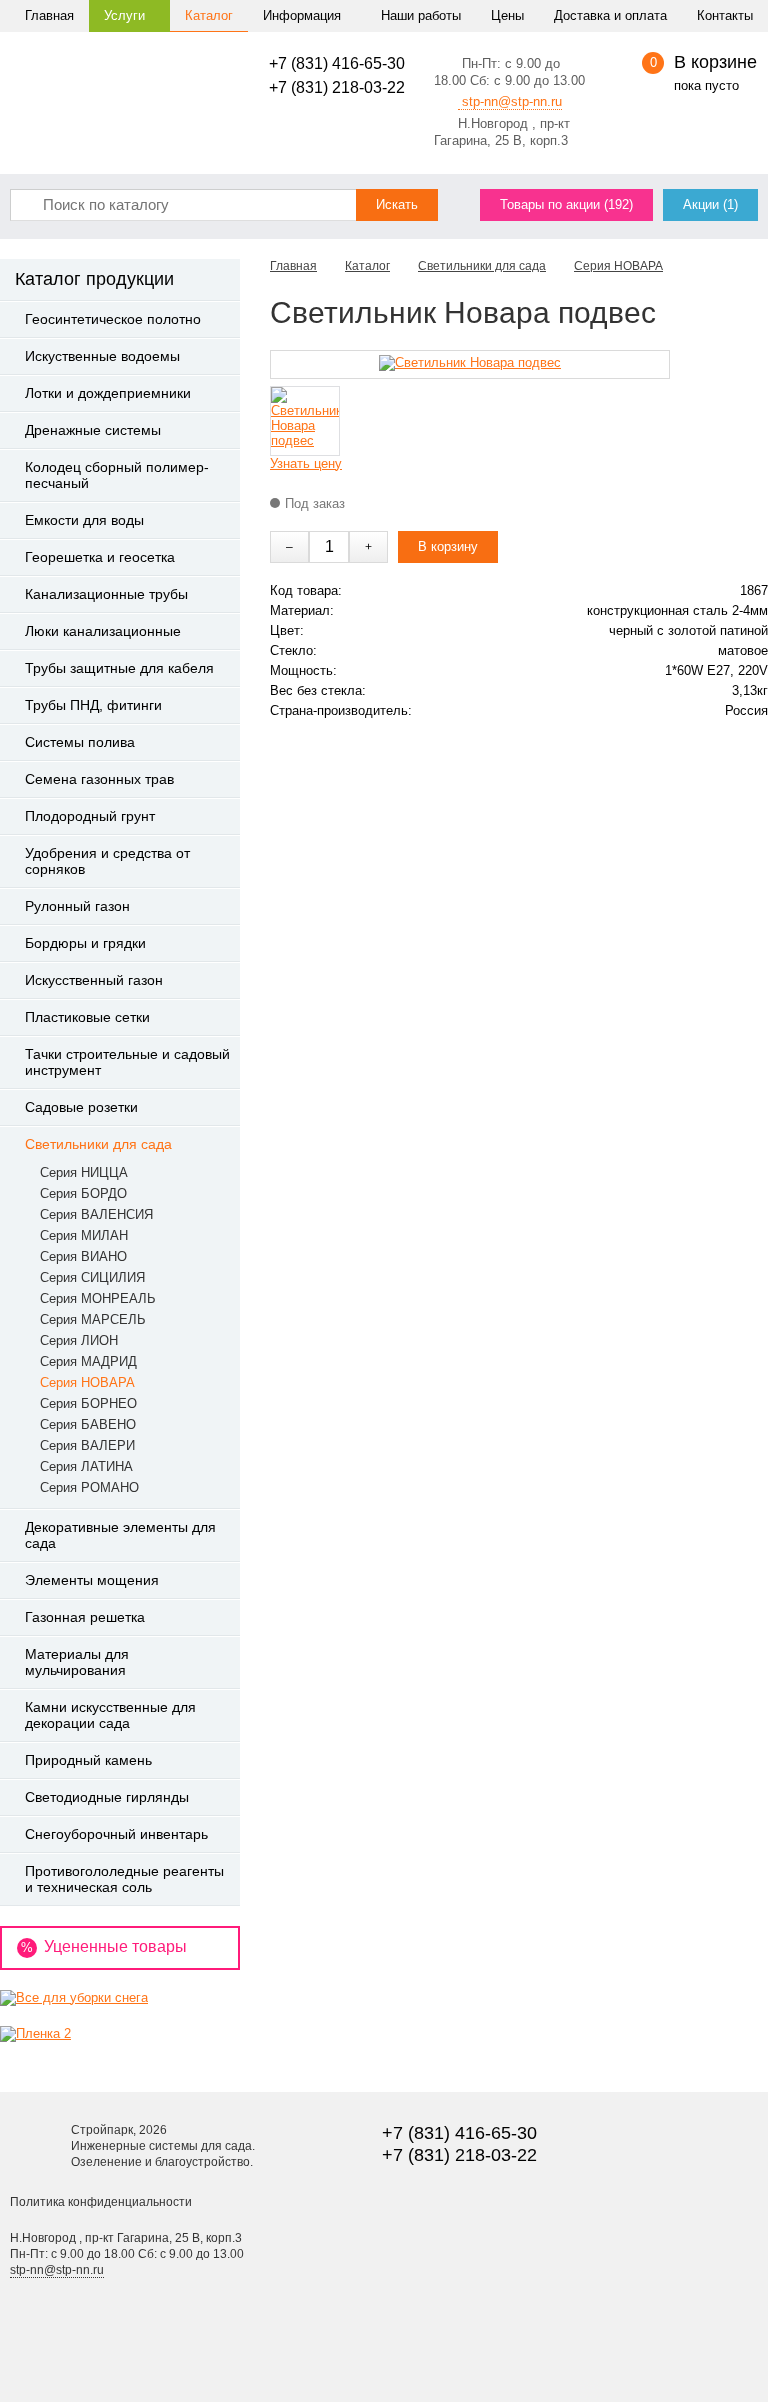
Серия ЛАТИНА (86, 1466)
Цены (507, 15)
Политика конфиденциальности (101, 2202)
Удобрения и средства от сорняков (107, 861)
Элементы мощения (92, 1580)
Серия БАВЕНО (88, 1424)
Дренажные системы (93, 430)
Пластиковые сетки (87, 1017)
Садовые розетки (81, 1107)
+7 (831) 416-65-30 (337, 63)
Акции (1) (710, 204)
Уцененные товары (104, 1946)
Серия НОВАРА (87, 1382)
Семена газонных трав (99, 779)
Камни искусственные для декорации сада (110, 1715)
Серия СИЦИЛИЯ (92, 1277)
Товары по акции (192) (566, 204)
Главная (49, 15)
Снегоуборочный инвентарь (116, 1834)
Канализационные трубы (106, 594)
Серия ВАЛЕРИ (87, 1445)
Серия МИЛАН (84, 1235)
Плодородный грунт (90, 816)
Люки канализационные (103, 631)
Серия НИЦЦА (84, 1172)
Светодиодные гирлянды (107, 1797)
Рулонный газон (77, 906)
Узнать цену (306, 463)
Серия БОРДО (83, 1193)
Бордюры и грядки (85, 943)
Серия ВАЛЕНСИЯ (96, 1214)
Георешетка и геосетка (100, 557)
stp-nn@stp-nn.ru (510, 101)
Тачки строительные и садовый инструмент (127, 1062)
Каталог (209, 15)
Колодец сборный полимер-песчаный (117, 475)
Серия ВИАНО (83, 1256)
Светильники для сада (98, 1144)
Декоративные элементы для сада (120, 1535)
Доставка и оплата (610, 15)
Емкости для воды (84, 520)
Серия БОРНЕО (88, 1403)
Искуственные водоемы (102, 356)
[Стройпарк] (121, 74)
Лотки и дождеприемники (108, 393)
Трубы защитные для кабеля (119, 668)
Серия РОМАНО (89, 1487)
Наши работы (421, 15)
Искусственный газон (94, 980)
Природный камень (88, 1760)
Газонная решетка (85, 1617)
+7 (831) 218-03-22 (337, 87)
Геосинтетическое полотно (113, 319)
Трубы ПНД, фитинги (93, 705)
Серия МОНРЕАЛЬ (98, 1298)
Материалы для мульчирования (77, 1662)
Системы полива (80, 742)
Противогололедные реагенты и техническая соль (124, 1879)
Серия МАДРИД (88, 1361)
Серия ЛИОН (79, 1340)
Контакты (725, 15)
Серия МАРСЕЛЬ (93, 1319)
